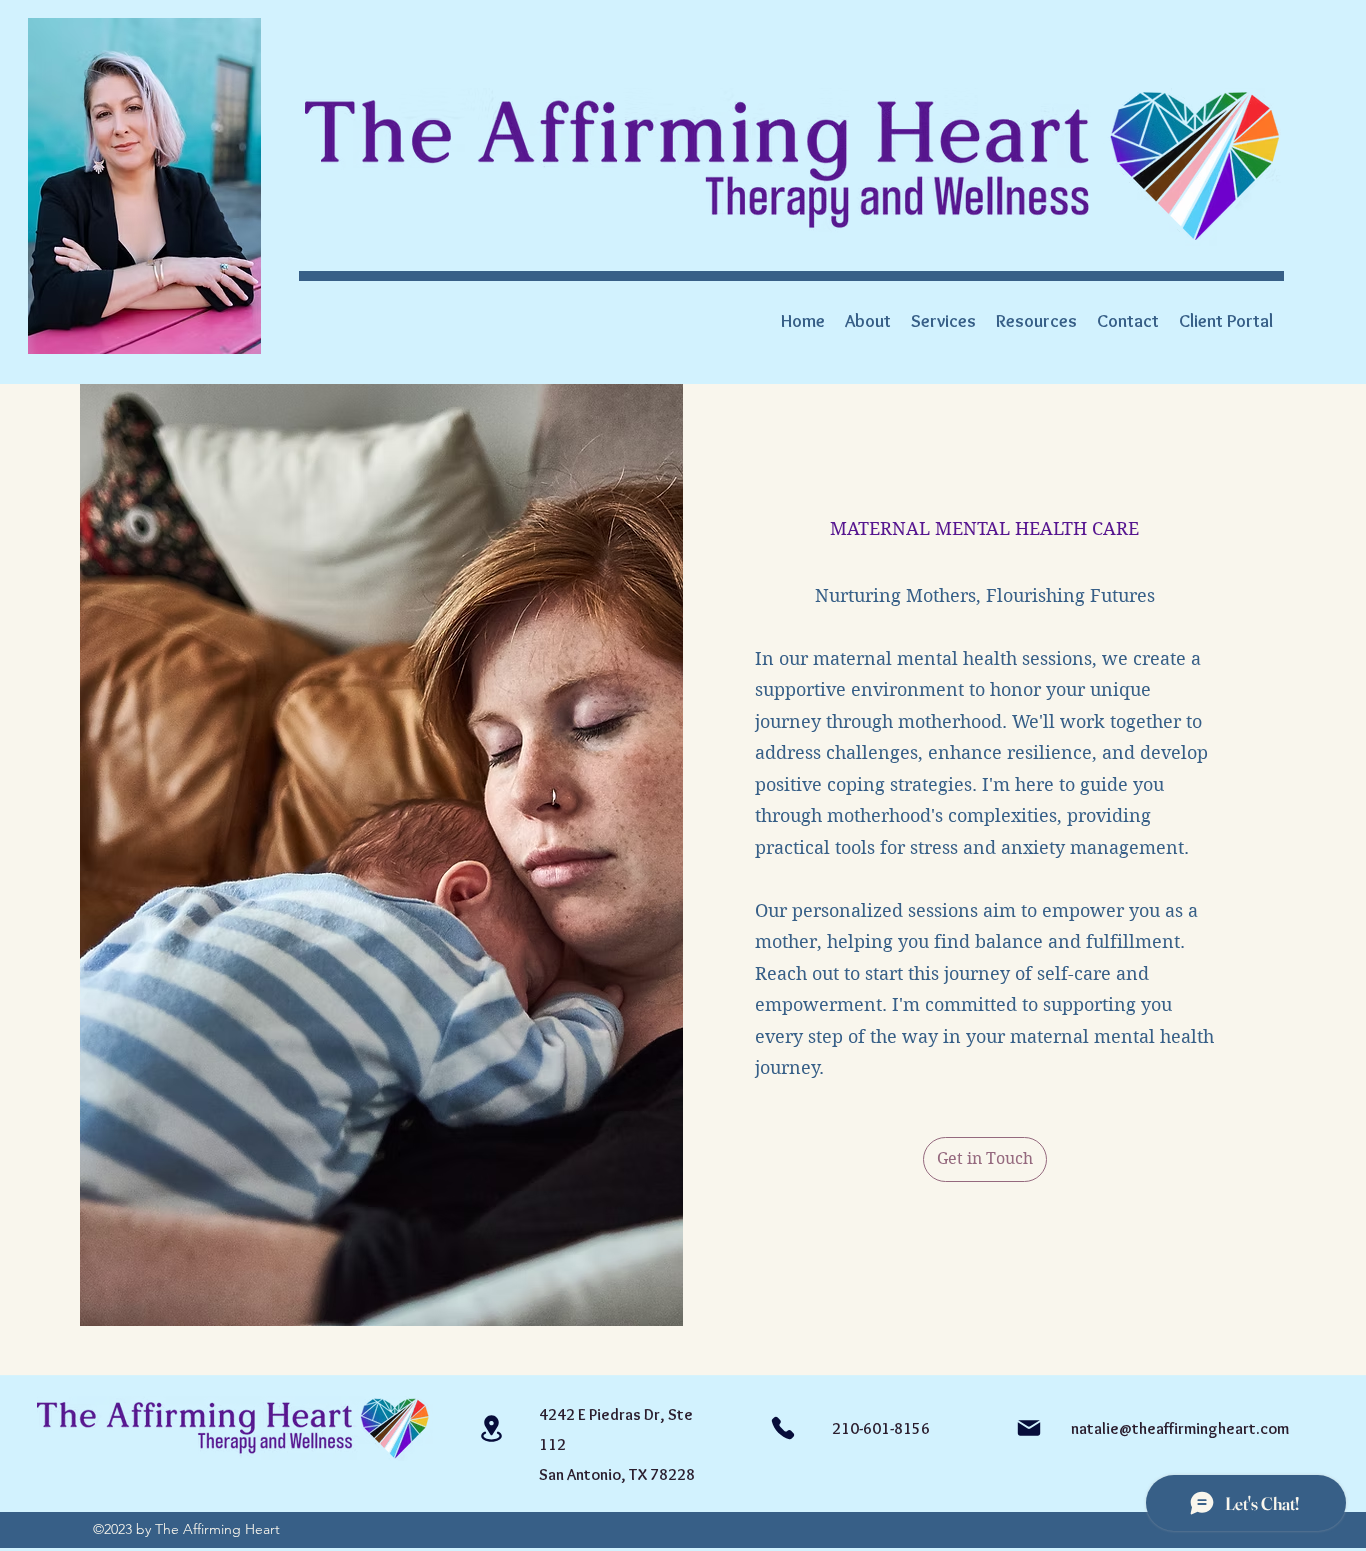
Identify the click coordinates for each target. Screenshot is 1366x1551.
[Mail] (1029, 1428)
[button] (1036, 321)
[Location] (491, 1428)
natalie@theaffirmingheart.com (1180, 1428)
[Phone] (783, 1428)
